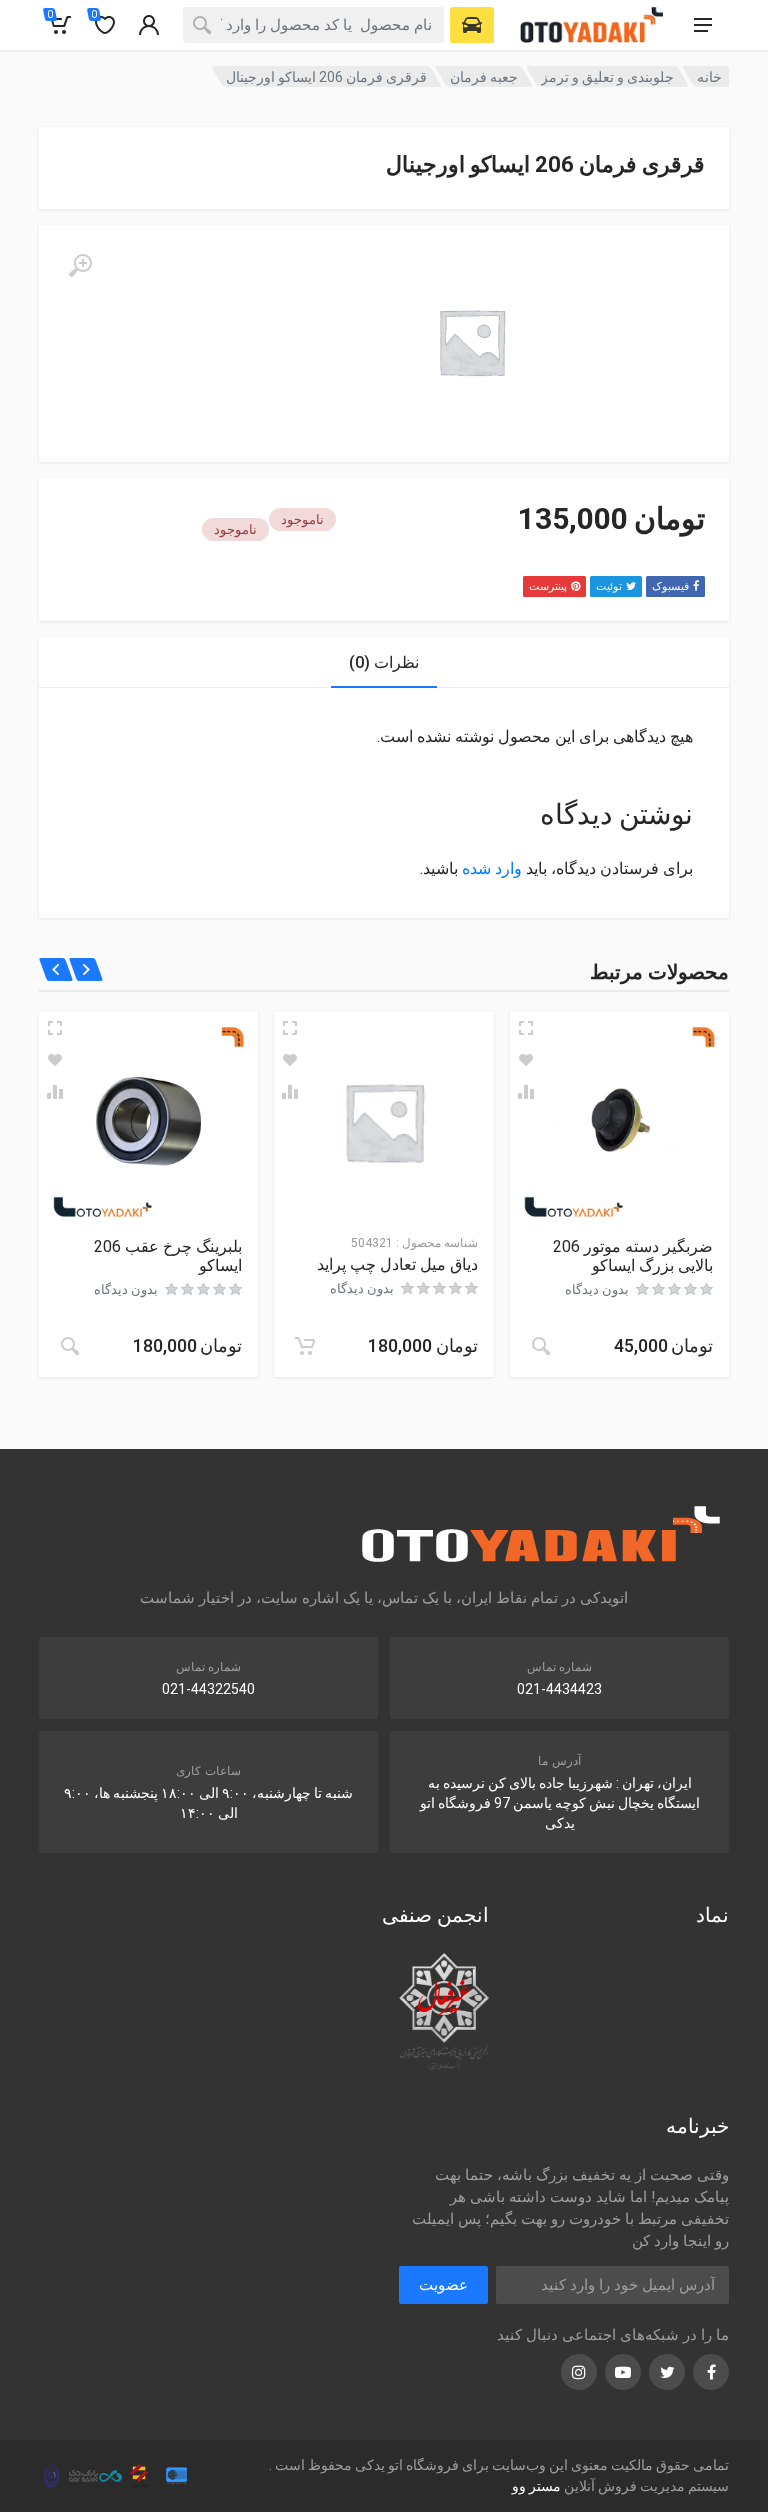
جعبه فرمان (484, 77)
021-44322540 (208, 1689)
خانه (709, 77)
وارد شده (492, 868)
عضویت (443, 2285)
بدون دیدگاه (597, 1289)
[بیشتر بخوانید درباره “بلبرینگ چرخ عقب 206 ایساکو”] (70, 1346)
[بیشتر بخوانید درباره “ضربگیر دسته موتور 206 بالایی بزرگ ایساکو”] (541, 1346)
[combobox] (313, 25)
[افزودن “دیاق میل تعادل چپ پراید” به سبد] (305, 1346)
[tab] (384, 662)
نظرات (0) (384, 662)
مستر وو (536, 2486)
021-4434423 (559, 1689)
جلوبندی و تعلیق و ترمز (607, 77)
